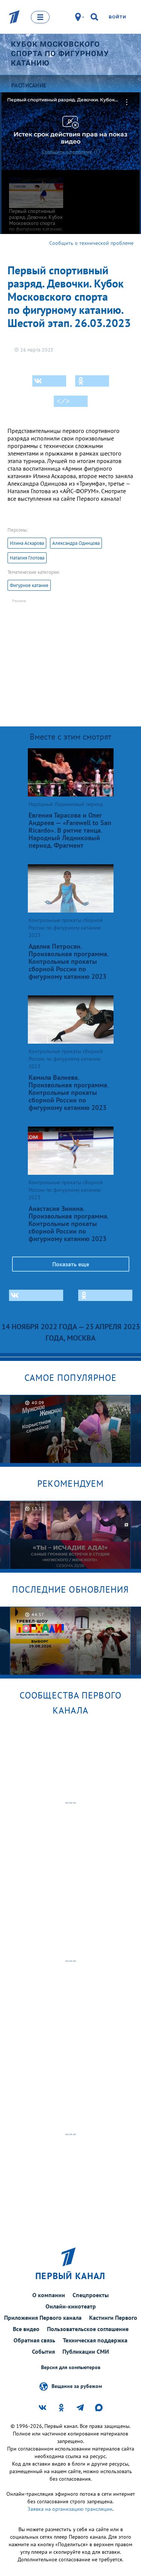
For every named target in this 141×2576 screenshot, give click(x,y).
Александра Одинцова (76, 543)
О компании (49, 2295)
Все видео (26, 2329)
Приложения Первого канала (43, 2318)
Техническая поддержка (95, 2340)
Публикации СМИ (86, 2351)
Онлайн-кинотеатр (71, 2306)
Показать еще (71, 1264)
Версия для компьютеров (71, 2367)
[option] (70, 1429)
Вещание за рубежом (77, 2386)
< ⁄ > (63, 401)
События (43, 2351)
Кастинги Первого (113, 2318)
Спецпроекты (91, 2295)
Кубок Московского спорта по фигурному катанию (60, 54)
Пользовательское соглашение (88, 2329)
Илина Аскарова (27, 543)
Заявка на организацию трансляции (70, 2509)
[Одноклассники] (92, 381)
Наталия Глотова (27, 558)
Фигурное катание (29, 585)
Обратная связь (34, 2340)
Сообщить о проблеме (67, 152)
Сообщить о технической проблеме (91, 243)
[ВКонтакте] (49, 381)
